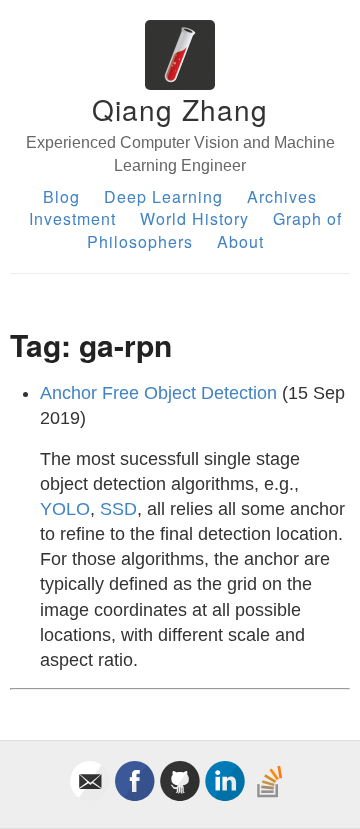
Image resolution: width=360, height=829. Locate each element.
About (240, 241)
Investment (72, 218)
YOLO (65, 509)
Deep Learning (163, 196)
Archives (282, 196)
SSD (118, 509)
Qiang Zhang (180, 109)
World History (194, 218)
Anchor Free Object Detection (158, 393)
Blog (61, 196)
